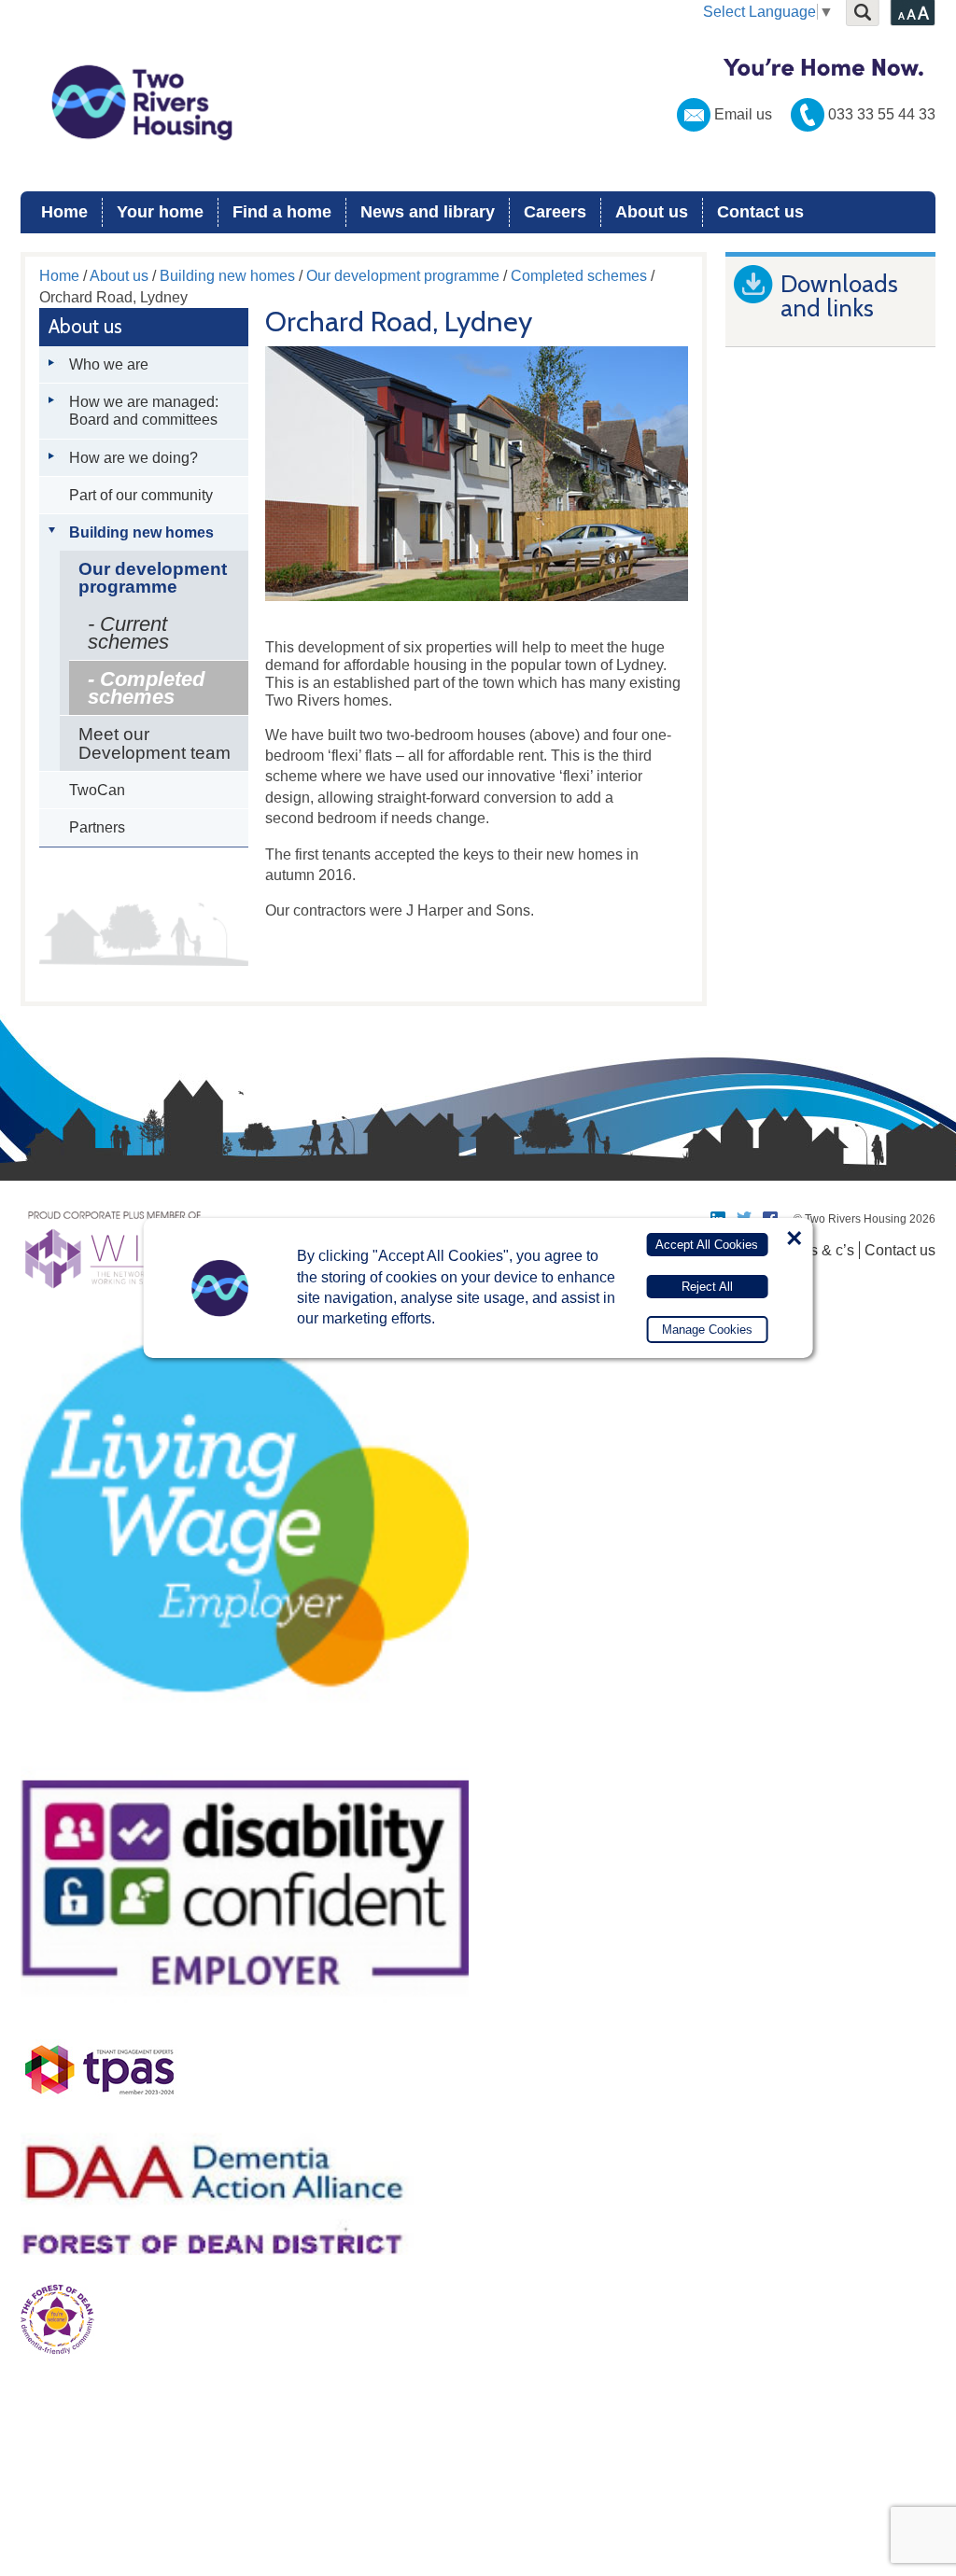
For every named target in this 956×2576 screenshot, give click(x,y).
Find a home (282, 212)
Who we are (109, 364)
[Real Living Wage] (245, 1744)
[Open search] (863, 13)
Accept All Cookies (707, 1245)
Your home (160, 212)
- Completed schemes (146, 688)
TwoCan (97, 790)
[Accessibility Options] (913, 13)
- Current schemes (128, 633)
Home (64, 212)
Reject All (707, 1287)
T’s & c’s (826, 1250)
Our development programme (403, 276)
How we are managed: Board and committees (144, 411)
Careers (555, 212)
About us (652, 212)
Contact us (760, 212)
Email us (743, 114)
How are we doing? (134, 458)
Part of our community (141, 495)
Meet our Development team (155, 743)
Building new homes (227, 276)
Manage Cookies (707, 1330)
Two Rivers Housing (478, 103)
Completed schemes (579, 276)
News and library (428, 212)
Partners (97, 827)
